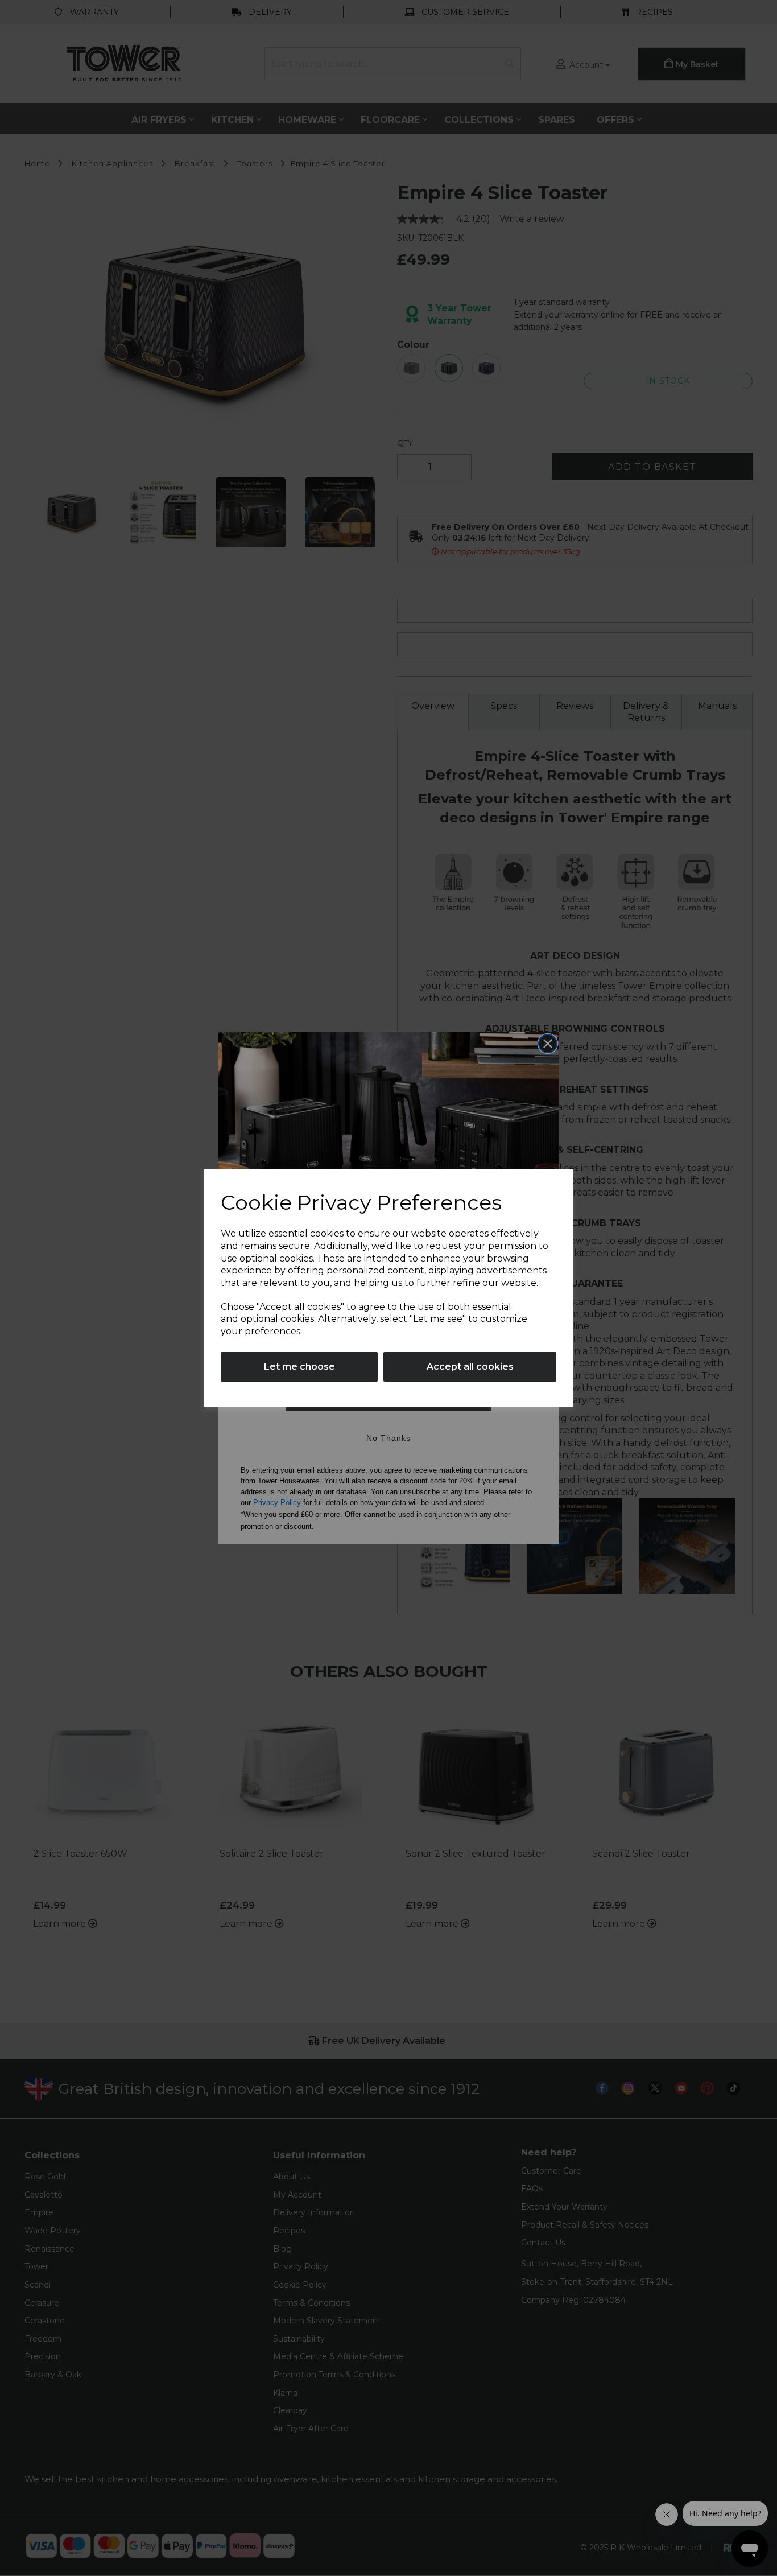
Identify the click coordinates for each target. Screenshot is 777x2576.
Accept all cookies (470, 1367)
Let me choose (299, 1367)
